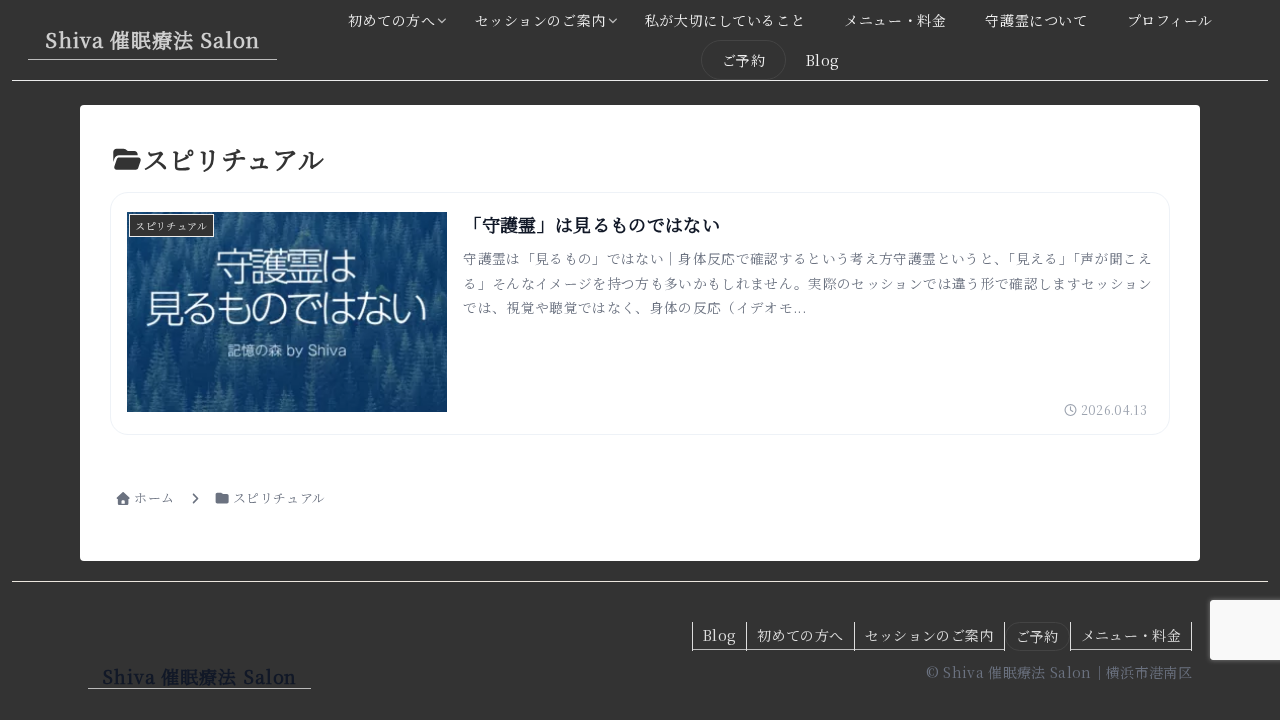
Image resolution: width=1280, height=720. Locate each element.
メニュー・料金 (1131, 635)
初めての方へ (800, 635)
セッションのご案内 (929, 635)
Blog (719, 635)
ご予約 (1037, 636)
